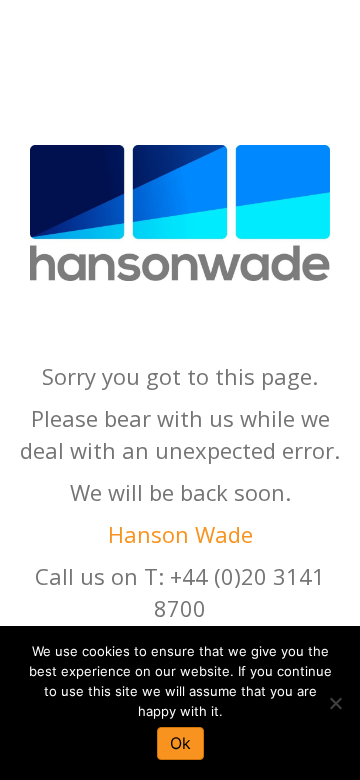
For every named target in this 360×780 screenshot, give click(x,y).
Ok (180, 743)
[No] (335, 703)
